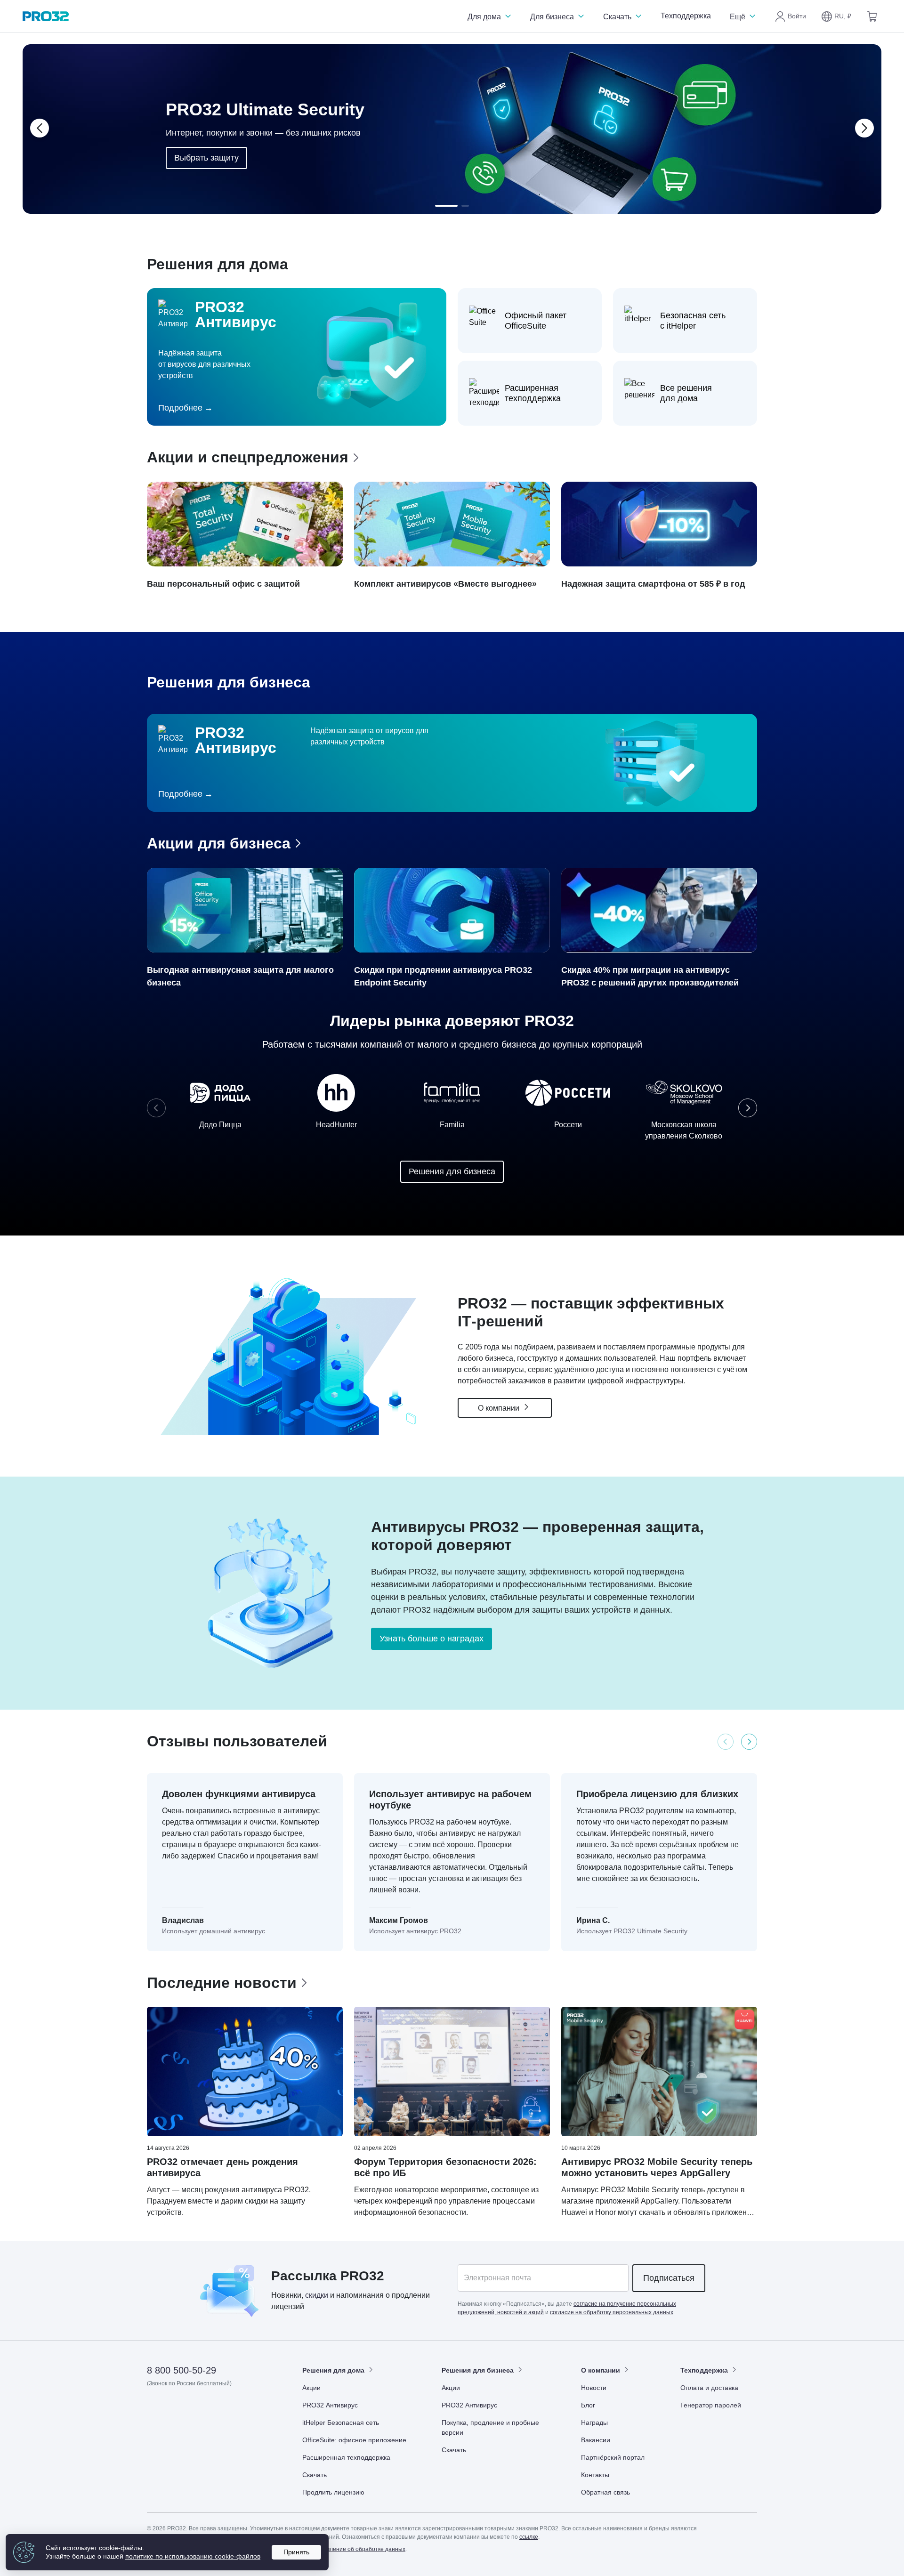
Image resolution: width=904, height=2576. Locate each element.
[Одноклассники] (201, 2410)
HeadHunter (336, 1125)
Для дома (485, 17)
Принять (296, 2552)
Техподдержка (686, 16)
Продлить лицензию (333, 2492)
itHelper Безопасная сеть (341, 2423)
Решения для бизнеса (452, 1171)
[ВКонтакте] (178, 2410)
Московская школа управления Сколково (684, 1130)
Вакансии (596, 2440)
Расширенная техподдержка (346, 2457)
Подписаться (669, 2278)
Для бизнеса (553, 17)
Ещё (739, 17)
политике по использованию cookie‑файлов (193, 2556)
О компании (500, 1408)
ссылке (529, 2537)
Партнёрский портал (613, 2457)
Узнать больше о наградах (432, 1639)
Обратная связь (605, 2492)
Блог (588, 2405)
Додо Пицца (220, 1125)
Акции (311, 2388)
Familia (452, 1125)
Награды (594, 2423)
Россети (568, 1125)
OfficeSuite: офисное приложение (354, 2440)
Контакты (595, 2475)
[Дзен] (155, 2410)
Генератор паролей (711, 2405)
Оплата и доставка (709, 2388)
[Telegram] (224, 2410)
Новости (594, 2388)
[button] (836, 16)
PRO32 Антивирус (330, 2405)
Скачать (618, 17)
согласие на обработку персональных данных (612, 2312)
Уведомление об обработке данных (358, 2549)
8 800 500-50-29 (182, 2370)
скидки (317, 2295)
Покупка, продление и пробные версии (490, 2427)
